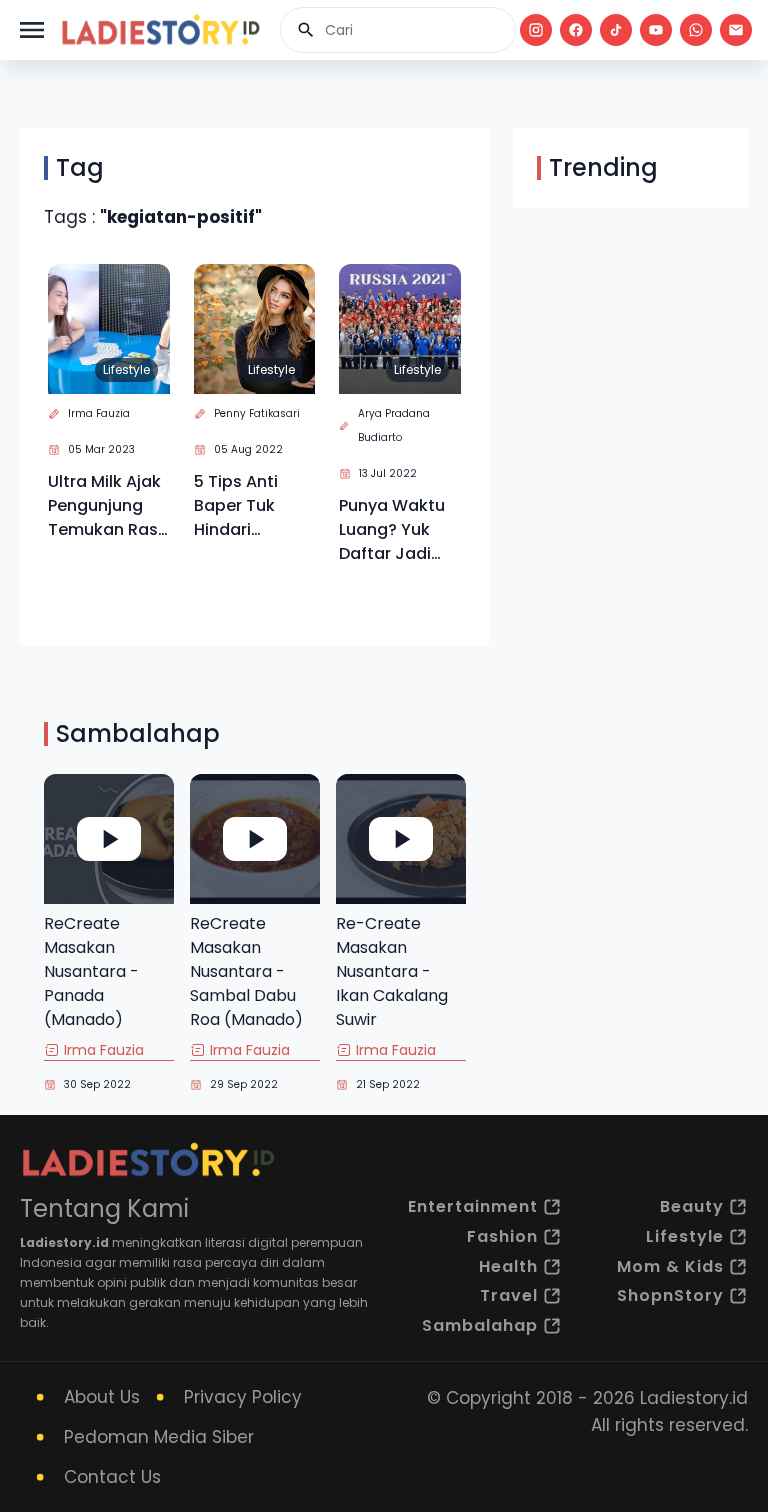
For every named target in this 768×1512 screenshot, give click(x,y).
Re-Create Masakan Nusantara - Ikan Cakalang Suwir (392, 971)
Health (508, 1266)
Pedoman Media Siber (159, 1437)
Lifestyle (126, 369)
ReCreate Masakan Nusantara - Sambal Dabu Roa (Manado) (246, 971)
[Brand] (160, 30)
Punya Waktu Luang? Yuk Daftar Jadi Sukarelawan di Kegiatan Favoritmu (392, 530)
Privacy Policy (243, 1397)
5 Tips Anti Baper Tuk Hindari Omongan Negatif (236, 506)
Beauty (692, 1206)
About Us (102, 1397)
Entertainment (473, 1206)
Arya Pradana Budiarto (394, 425)
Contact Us (112, 1477)
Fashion (502, 1236)
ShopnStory (670, 1295)
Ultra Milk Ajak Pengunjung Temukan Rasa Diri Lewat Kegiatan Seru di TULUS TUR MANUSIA (108, 506)
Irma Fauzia (99, 413)
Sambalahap (480, 1325)
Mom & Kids (670, 1266)
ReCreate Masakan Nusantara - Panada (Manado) (91, 971)
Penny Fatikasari (257, 413)
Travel (509, 1295)
